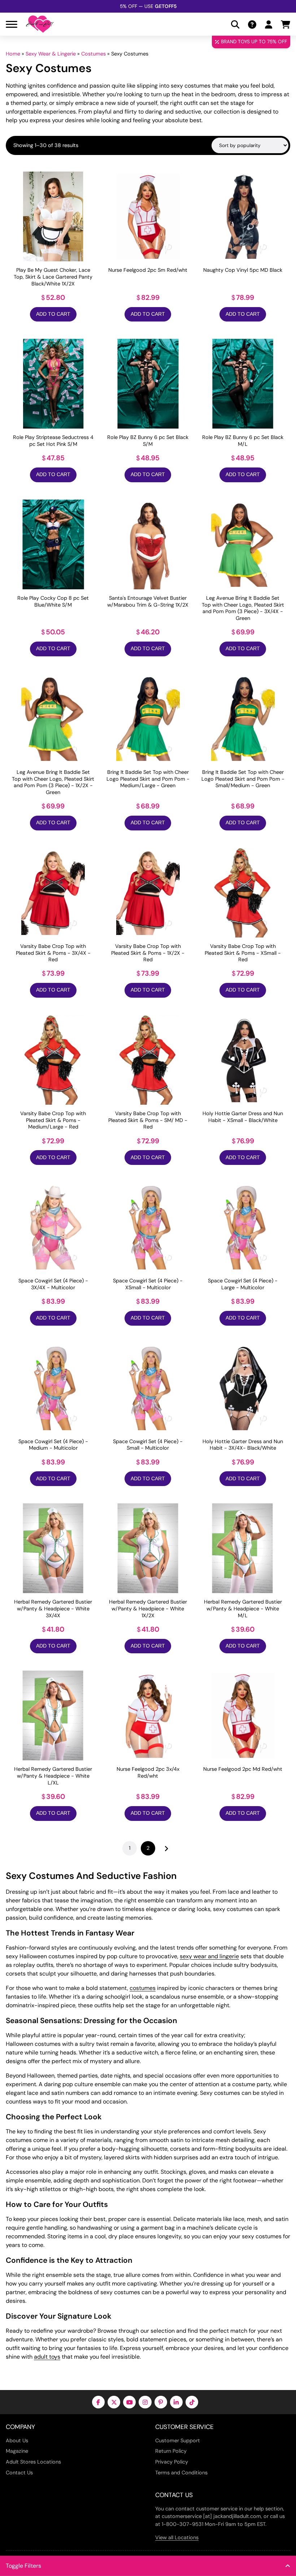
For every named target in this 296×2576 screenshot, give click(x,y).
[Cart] (286, 24)
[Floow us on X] (114, 2402)
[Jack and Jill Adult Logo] (40, 24)
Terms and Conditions (181, 2473)
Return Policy (171, 2451)
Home (13, 54)
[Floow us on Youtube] (129, 2402)
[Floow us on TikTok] (192, 2402)
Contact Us (19, 2473)
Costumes (93, 54)
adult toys (47, 2357)
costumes (143, 1988)
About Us (17, 2440)
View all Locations (177, 2537)
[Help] (252, 24)
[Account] (269, 24)
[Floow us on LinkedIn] (176, 2402)
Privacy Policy (172, 2462)
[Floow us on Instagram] (145, 2402)
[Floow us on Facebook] (98, 2402)
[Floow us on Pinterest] (161, 2402)
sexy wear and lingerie (209, 1956)
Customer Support (178, 2440)
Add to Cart (53, 314)
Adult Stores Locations (33, 2462)
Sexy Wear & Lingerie (51, 54)
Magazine (17, 2451)
